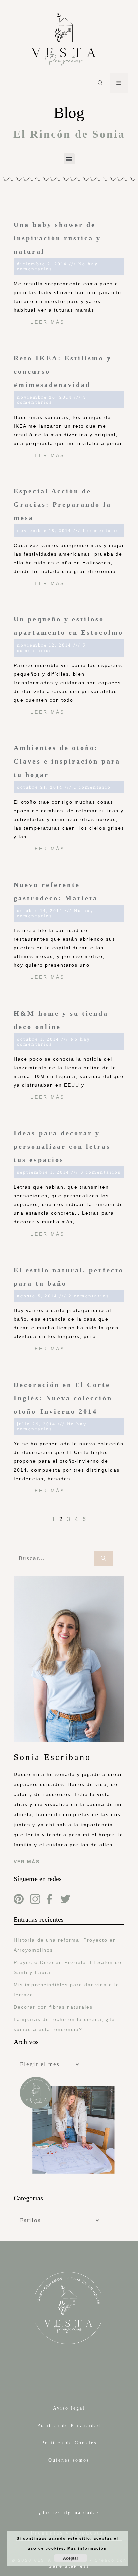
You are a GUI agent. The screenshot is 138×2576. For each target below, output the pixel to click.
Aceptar (71, 2558)
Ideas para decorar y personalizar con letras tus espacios (62, 1146)
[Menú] (119, 83)
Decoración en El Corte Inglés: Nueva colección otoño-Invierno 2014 (63, 1398)
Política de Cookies (69, 2443)
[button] (69, 159)
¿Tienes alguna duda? (69, 2513)
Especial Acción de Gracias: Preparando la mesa (62, 504)
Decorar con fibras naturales (53, 2007)
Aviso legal (69, 2408)
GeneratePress (69, 2566)
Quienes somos (69, 2460)
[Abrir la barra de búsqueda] (100, 83)
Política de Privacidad (69, 2425)
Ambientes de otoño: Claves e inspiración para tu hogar (67, 761)
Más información (87, 2548)
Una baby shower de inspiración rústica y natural (57, 238)
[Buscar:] (54, 1559)
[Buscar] (103, 1559)
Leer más (48, 322)
